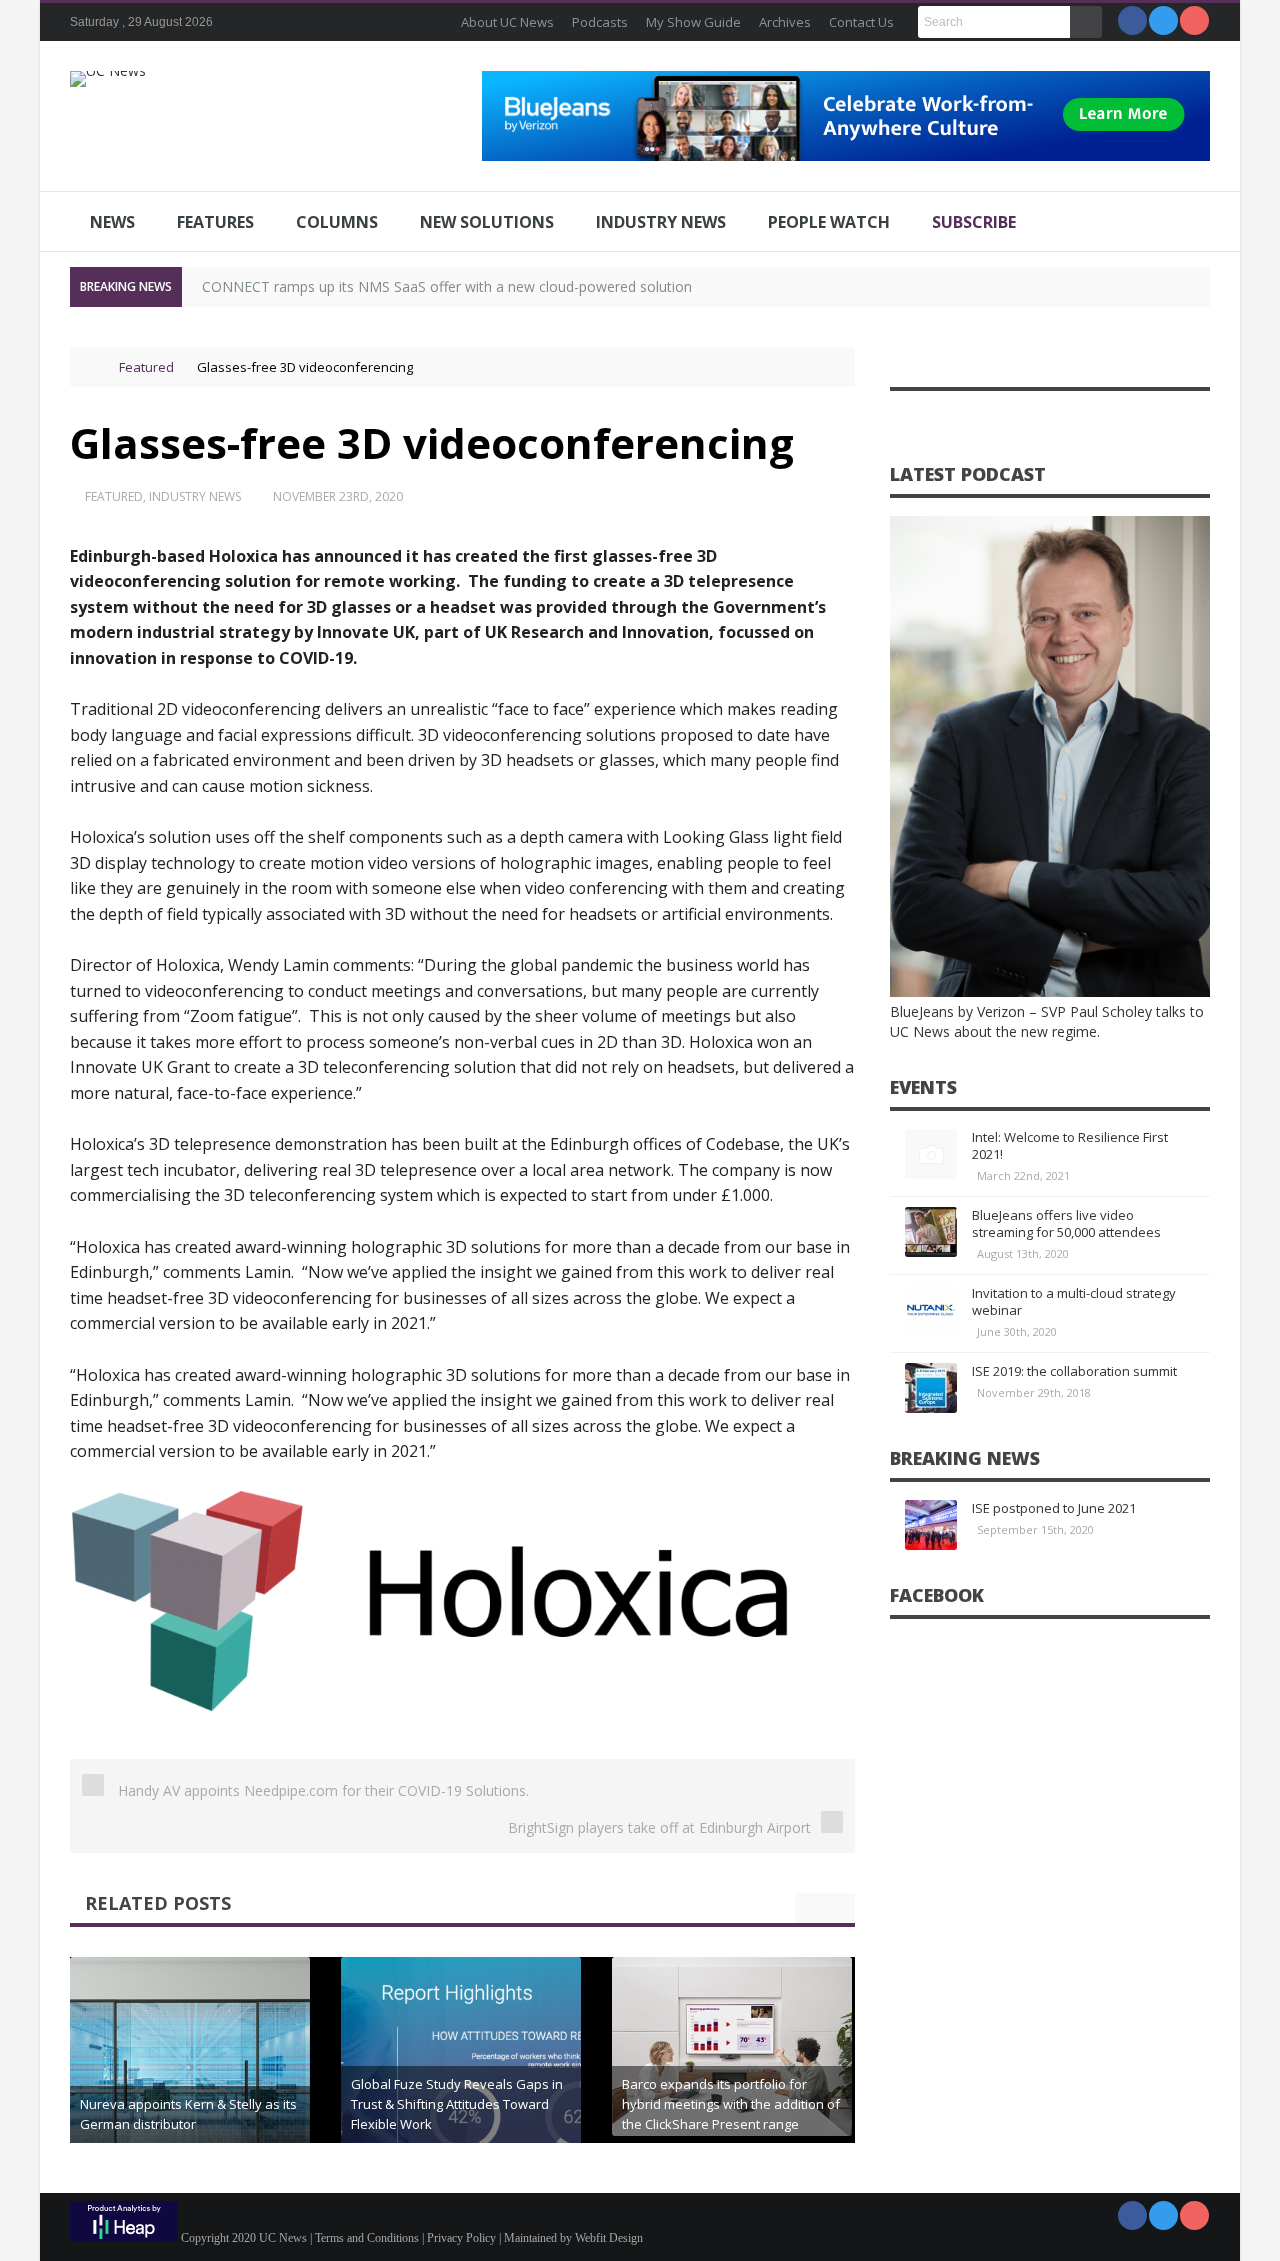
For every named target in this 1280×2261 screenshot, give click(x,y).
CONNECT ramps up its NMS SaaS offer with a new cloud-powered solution (447, 286)
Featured (146, 367)
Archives (785, 22)
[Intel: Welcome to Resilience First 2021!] (931, 1154)
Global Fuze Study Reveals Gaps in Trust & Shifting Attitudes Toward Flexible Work (457, 2104)
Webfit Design (609, 2238)
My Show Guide (693, 22)
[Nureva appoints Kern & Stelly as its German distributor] (190, 2077)
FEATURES (215, 222)
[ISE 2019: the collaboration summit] (931, 1388)
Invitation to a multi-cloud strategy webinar (1074, 1301)
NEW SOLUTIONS (487, 222)
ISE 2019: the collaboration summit (1074, 1371)
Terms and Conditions (367, 2238)
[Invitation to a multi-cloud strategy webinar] (931, 1310)
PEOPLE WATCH (829, 222)
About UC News (507, 22)
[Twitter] (1163, 20)
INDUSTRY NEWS (661, 222)
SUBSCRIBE (974, 222)
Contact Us (861, 22)
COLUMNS (337, 222)
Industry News (195, 496)
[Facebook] (1132, 20)
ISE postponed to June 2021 (1054, 1508)
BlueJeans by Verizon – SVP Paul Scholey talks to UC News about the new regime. (1047, 1021)
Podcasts (600, 22)
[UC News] (108, 79)
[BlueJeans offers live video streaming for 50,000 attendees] (931, 1232)
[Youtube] (1194, 20)
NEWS (112, 222)
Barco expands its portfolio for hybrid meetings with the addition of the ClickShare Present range (731, 2104)
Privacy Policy (461, 2238)
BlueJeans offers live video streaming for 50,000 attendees (1066, 1223)
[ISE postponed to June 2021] (931, 1525)
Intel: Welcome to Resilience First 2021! (1070, 1145)
